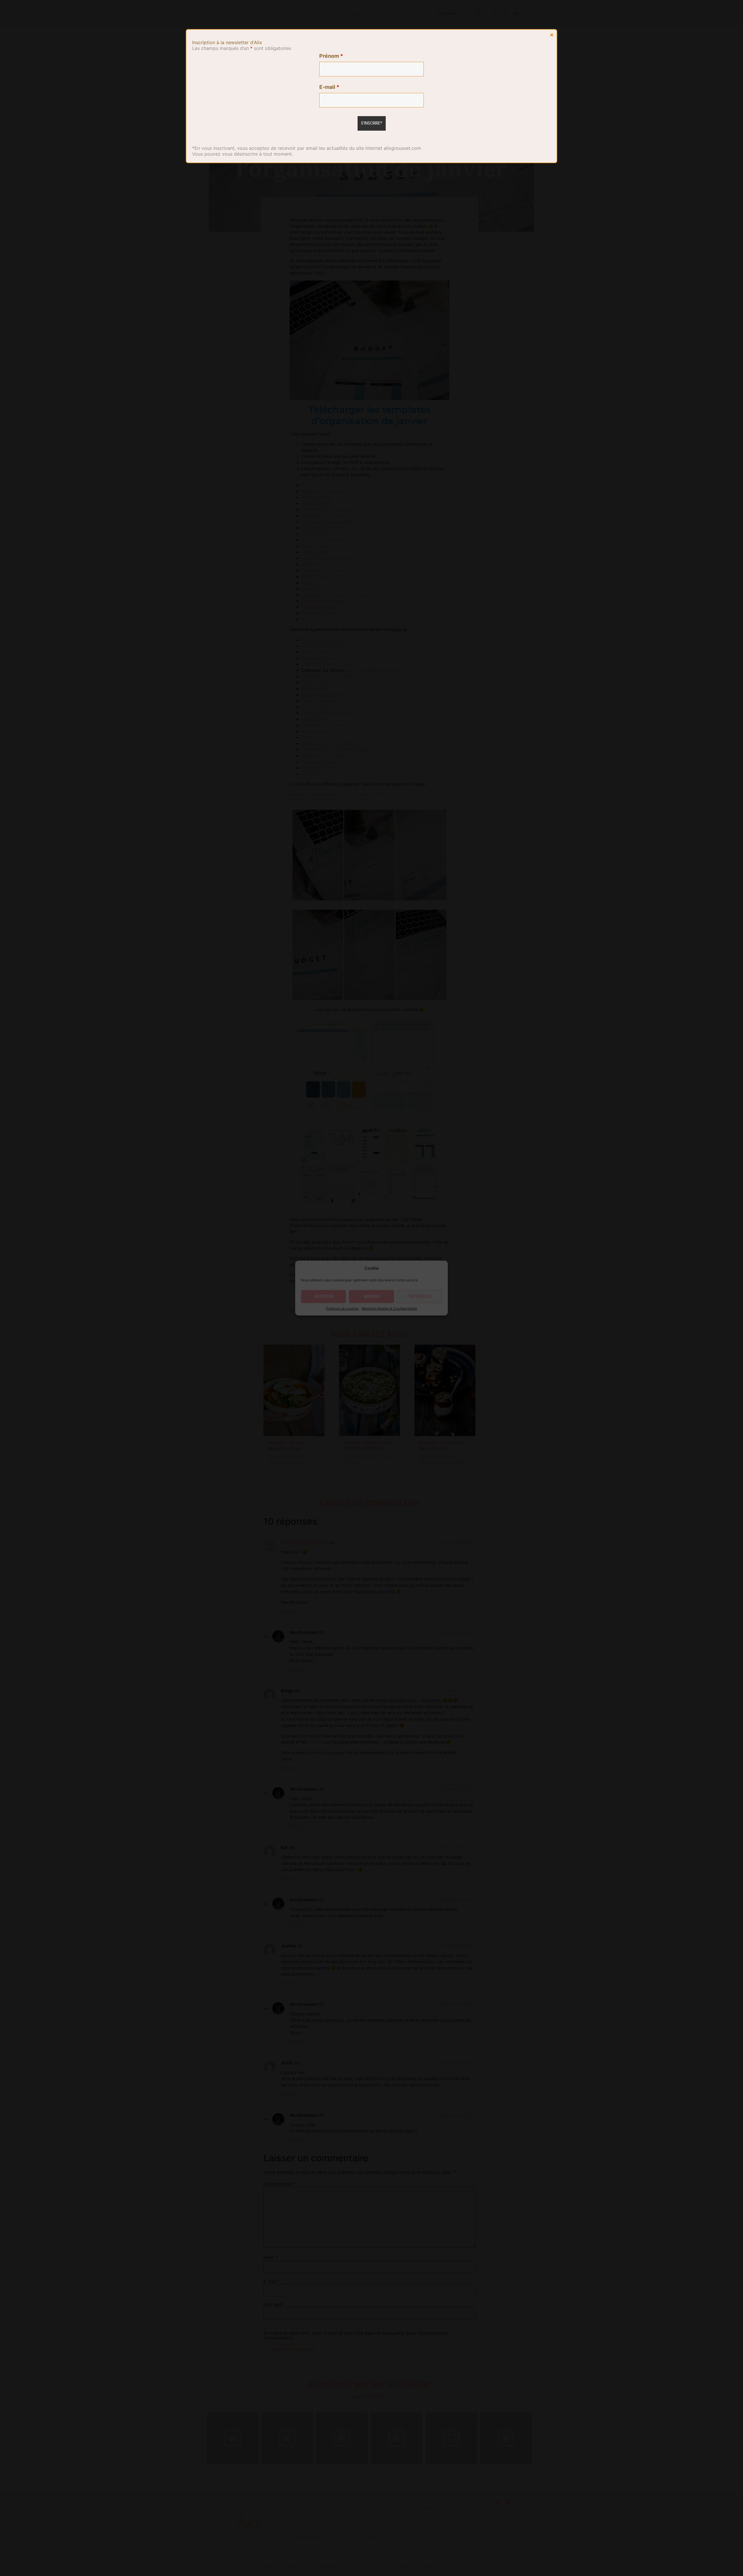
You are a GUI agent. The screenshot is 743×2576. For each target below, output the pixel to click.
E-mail (329, 87)
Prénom (331, 56)
